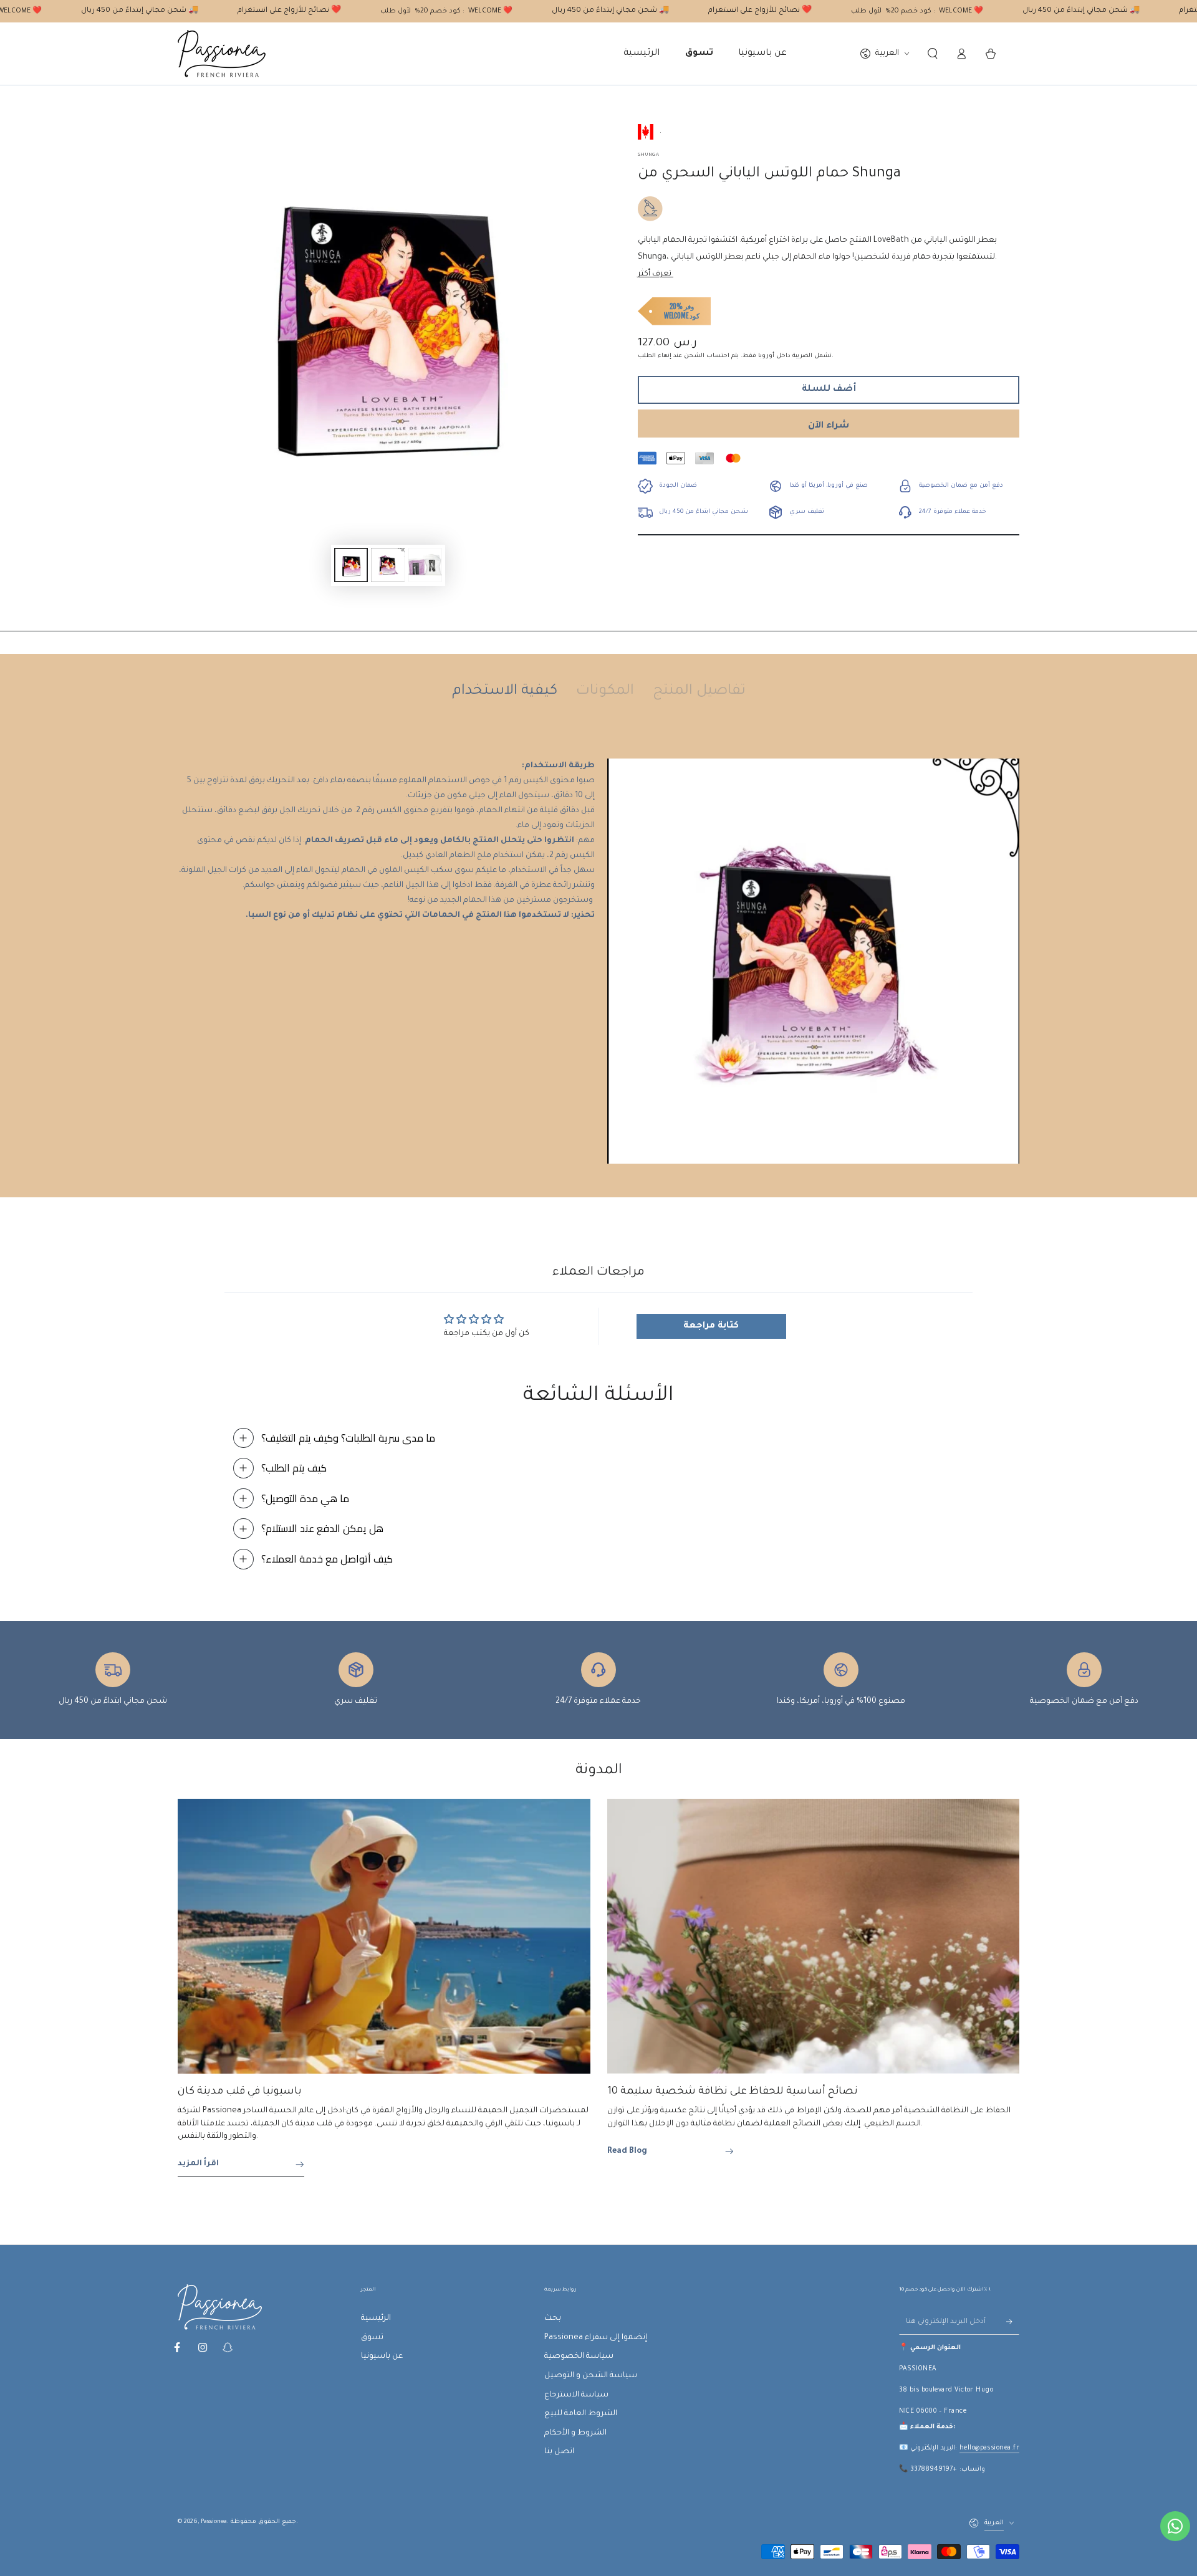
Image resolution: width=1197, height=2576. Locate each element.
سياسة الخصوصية (579, 2357)
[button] (932, 54)
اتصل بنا (559, 2452)
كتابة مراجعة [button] (711, 1326)
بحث (553, 2319)
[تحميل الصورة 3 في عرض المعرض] (425, 565)
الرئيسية (376, 2319)
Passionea (214, 2522)
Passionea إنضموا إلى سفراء (596, 2338)
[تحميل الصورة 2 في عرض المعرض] (388, 565)
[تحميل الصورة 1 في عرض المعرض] (351, 565)
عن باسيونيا (382, 2357)
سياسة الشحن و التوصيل (591, 2376)
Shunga (648, 155)
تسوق (372, 2338)
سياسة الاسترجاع (576, 2395)
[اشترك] (1013, 2322)
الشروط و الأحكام (575, 2433)
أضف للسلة (829, 390)
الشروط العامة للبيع (581, 2414)
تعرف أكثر (656, 274)
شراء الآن (829, 426)
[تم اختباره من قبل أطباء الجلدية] (650, 209)
